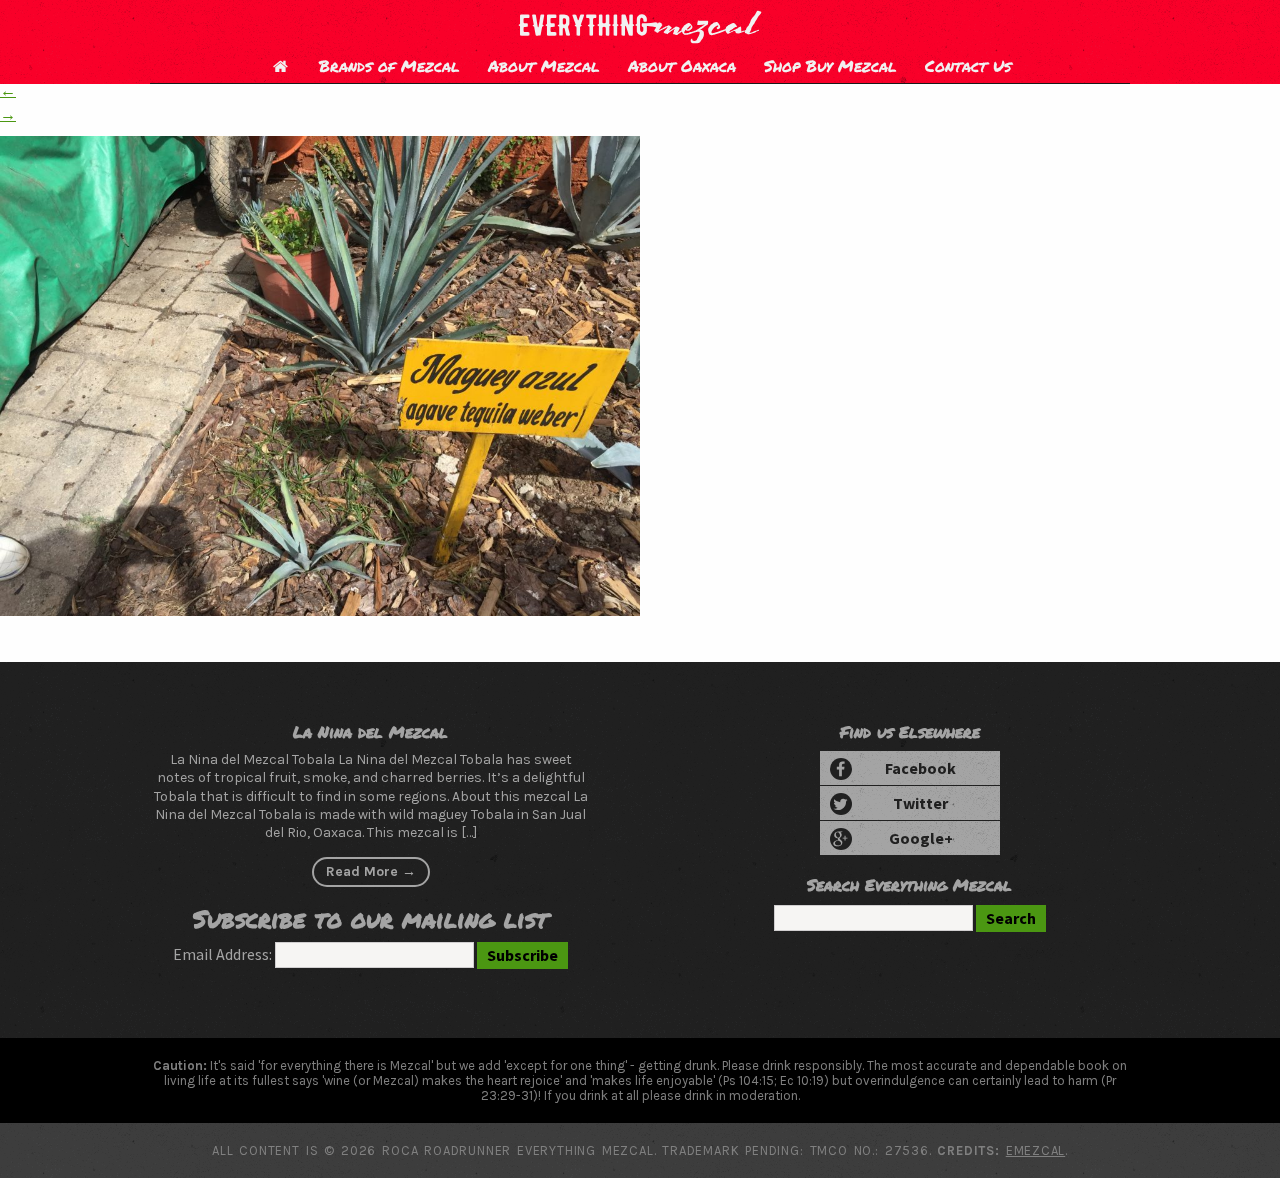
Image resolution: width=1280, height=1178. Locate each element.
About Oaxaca (682, 65)
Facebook (920, 768)
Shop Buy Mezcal (830, 65)
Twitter (920, 803)
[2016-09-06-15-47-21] (320, 610)
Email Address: (222, 954)
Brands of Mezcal (389, 65)
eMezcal (1035, 1150)
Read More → (371, 871)
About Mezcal (544, 65)
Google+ (921, 838)
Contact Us (968, 65)
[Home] (280, 65)
